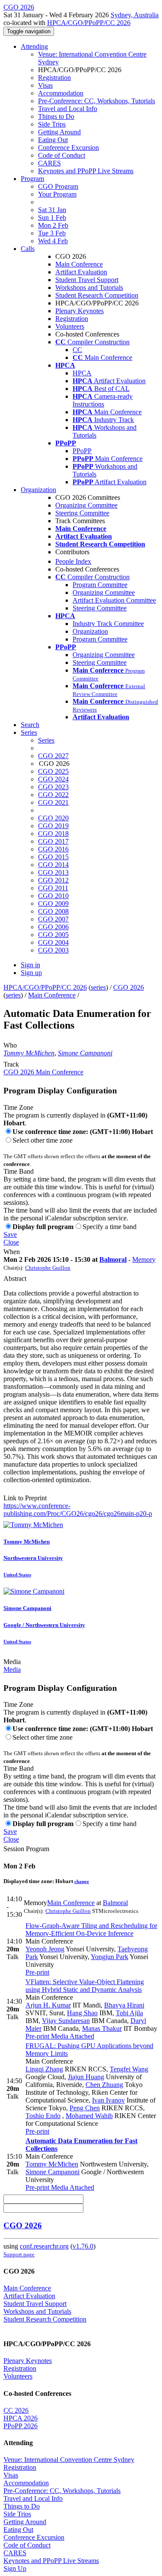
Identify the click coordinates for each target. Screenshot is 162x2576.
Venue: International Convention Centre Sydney (69, 2460)
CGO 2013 (53, 872)
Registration (54, 78)
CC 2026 (16, 2410)
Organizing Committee (86, 505)
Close (11, 1242)
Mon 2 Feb (53, 225)
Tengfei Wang (129, 2069)
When (12, 1252)
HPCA (82, 373)
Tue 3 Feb (52, 233)
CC (77, 350)
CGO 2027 (53, 756)
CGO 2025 (53, 771)
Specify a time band (110, 1227)
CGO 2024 (53, 779)
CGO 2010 (53, 896)
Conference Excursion (68, 148)
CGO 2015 (53, 857)
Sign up (31, 973)
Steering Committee (82, 513)
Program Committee (100, 585)
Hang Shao (82, 2013)
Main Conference (79, 264)
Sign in (30, 965)
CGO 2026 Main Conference (43, 1072)
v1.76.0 (83, 2246)
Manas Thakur (102, 2028)
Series (46, 740)
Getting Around (59, 132)
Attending (34, 46)
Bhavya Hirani (124, 2005)
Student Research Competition (97, 295)
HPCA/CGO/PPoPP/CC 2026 (89, 23)
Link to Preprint (25, 1498)
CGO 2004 (53, 942)
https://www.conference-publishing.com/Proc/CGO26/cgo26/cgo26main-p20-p (78, 1510)
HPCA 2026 (21, 2418)
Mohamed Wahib (89, 2116)
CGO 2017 (53, 841)
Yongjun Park (110, 1957)
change (82, 1881)
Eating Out (53, 140)
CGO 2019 (53, 826)
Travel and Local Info (68, 109)
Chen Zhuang (104, 2085)
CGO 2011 (53, 888)
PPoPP (82, 451)
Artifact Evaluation (81, 272)
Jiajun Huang (86, 2077)
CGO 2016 (53, 849)
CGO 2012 (53, 880)
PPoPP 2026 (21, 2426)
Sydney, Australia (135, 15)
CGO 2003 (53, 950)
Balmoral (113, 1259)
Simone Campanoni (85, 1053)
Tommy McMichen (29, 1053)
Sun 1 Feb (52, 218)
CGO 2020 (53, 818)
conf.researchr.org (44, 2246)
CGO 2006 (53, 927)
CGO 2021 (53, 802)
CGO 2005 (53, 935)
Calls (28, 249)
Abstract (15, 1278)
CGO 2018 (53, 834)
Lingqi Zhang (44, 2069)
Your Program (57, 194)
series (98, 987)
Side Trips (52, 124)
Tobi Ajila (129, 2013)
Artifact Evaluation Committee (114, 600)
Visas (45, 85)
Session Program (26, 1849)
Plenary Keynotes (79, 311)
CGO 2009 (53, 904)
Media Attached (72, 2036)
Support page (19, 2254)
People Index (73, 561)
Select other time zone (43, 1140)
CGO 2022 (53, 795)
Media (12, 1662)
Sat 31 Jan (52, 210)
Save (10, 1234)
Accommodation (61, 93)
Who (10, 1045)
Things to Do (56, 116)
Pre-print (37, 1972)
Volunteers (70, 326)
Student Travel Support (87, 280)
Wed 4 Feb (53, 241)
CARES (49, 163)
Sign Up (15, 2568)
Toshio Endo (43, 2116)
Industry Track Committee (108, 624)
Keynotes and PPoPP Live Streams (86, 171)
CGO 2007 (53, 919)
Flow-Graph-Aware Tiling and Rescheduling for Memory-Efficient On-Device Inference (91, 1930)
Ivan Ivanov (108, 2100)
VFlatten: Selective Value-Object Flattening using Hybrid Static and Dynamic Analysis (85, 1986)
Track (11, 1064)
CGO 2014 (53, 865)
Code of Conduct (62, 155)
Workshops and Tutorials (89, 287)
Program (32, 179)
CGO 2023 (53, 787)
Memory (144, 1259)
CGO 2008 (53, 911)
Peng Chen (85, 2108)
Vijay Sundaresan (66, 2021)
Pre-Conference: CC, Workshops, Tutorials (97, 101)
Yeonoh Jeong (45, 1949)
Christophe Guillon (48, 1268)
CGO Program (58, 186)
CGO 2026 (129, 987)
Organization (38, 490)
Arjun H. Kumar (48, 2005)
